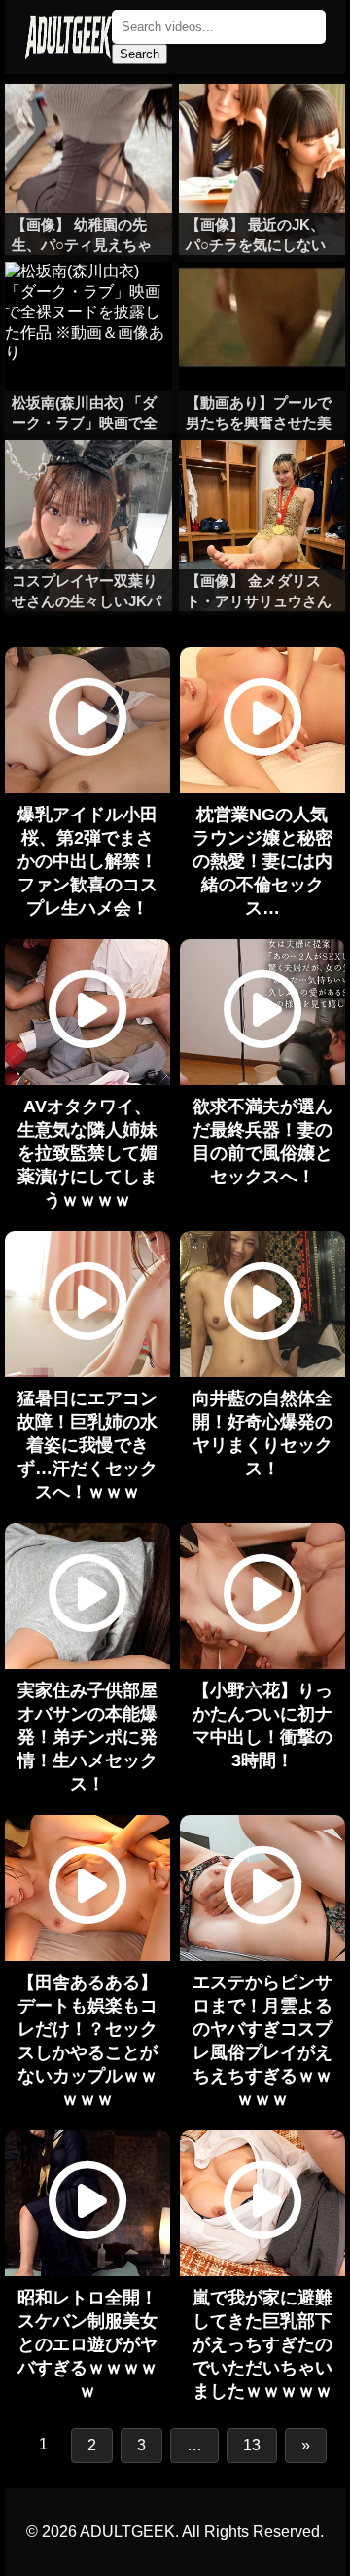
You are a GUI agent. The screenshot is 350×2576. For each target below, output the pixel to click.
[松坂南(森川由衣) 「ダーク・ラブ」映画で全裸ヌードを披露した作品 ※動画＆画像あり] (88, 301)
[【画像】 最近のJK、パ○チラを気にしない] (262, 123)
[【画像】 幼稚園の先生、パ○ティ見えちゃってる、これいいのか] (88, 123)
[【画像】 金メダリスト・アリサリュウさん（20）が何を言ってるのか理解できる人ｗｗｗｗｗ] (262, 479)
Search (140, 54)
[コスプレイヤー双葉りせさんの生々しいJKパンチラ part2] (88, 479)
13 (252, 2445)
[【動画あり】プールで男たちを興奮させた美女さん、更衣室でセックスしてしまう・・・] (262, 301)
